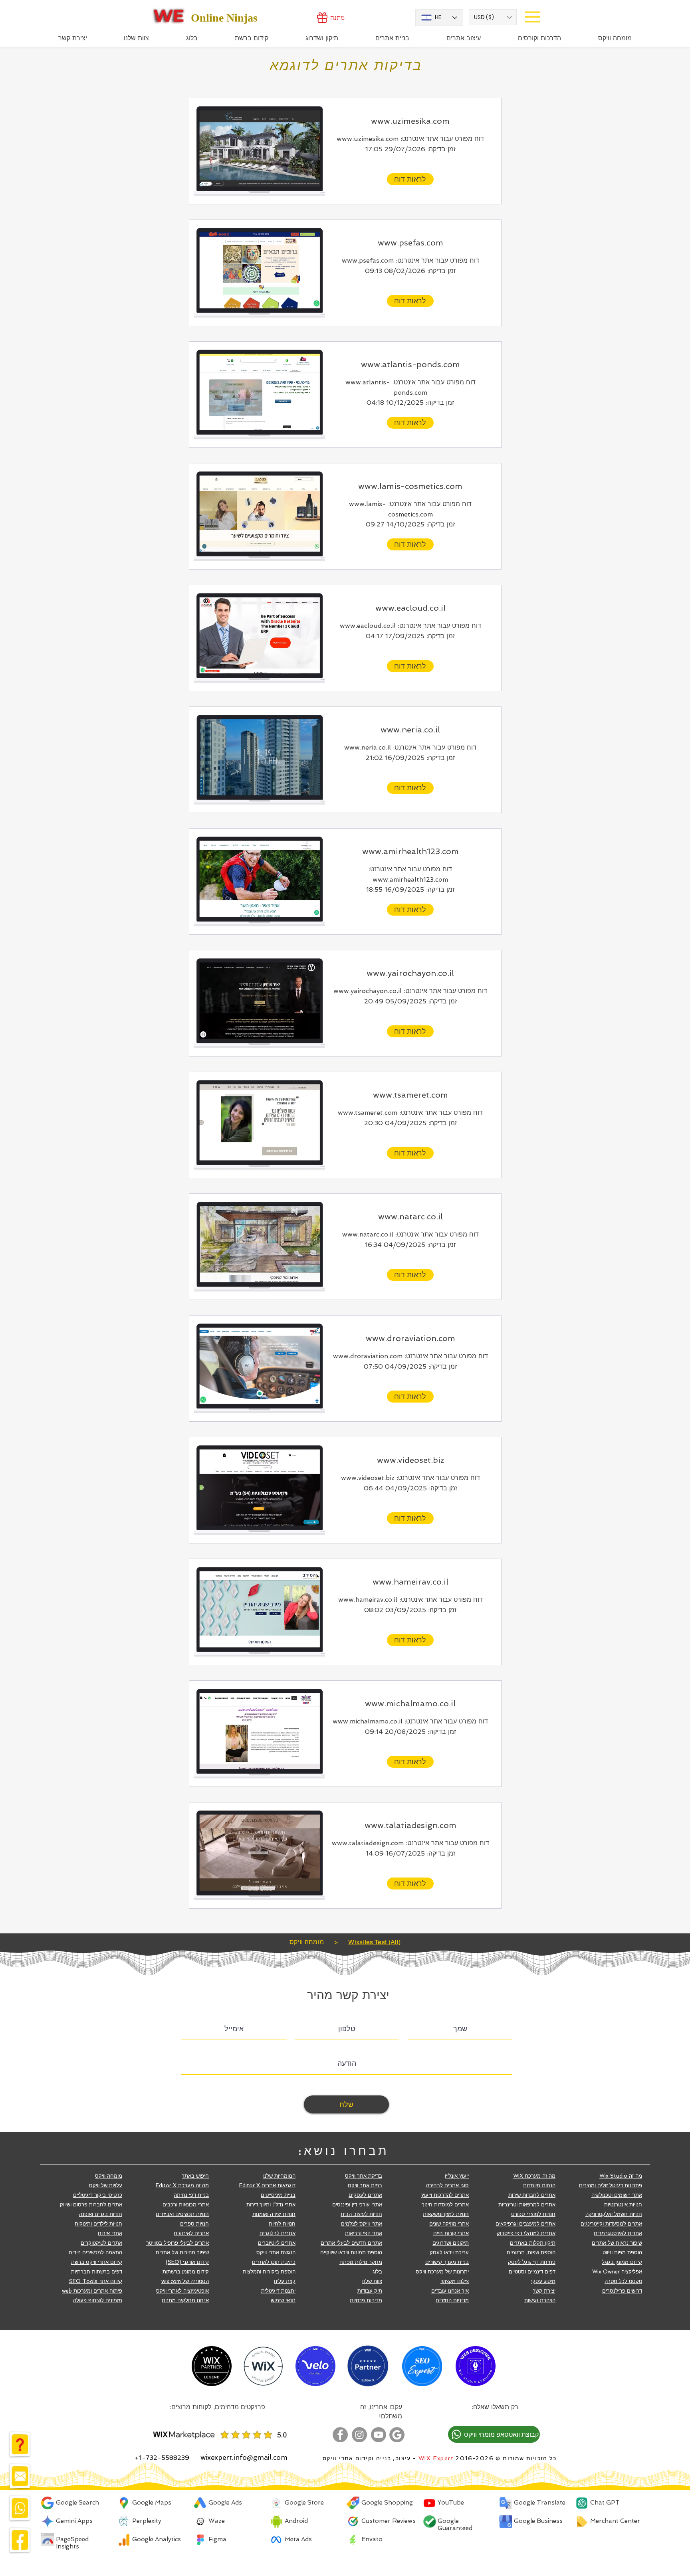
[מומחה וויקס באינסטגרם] (359, 2435)
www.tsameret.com (410, 1095)
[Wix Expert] (169, 16)
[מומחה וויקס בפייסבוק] (340, 2435)
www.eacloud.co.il (410, 608)
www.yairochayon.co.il (410, 973)
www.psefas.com (410, 243)
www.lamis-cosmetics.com (410, 486)
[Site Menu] (532, 17)
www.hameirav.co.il (410, 1582)
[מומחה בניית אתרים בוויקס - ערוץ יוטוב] (379, 2435)
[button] (493, 17)
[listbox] (493, 17)
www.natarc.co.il (410, 1217)
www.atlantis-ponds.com (410, 364)
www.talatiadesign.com (410, 1825)
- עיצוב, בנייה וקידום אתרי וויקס (370, 2458)
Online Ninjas (224, 18)
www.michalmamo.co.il (410, 1703)
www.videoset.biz (410, 1460)
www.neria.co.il (410, 730)
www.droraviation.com (410, 1338)
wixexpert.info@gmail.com (244, 2457)
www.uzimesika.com (410, 121)
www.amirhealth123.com (410, 851)
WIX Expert (436, 2458)
